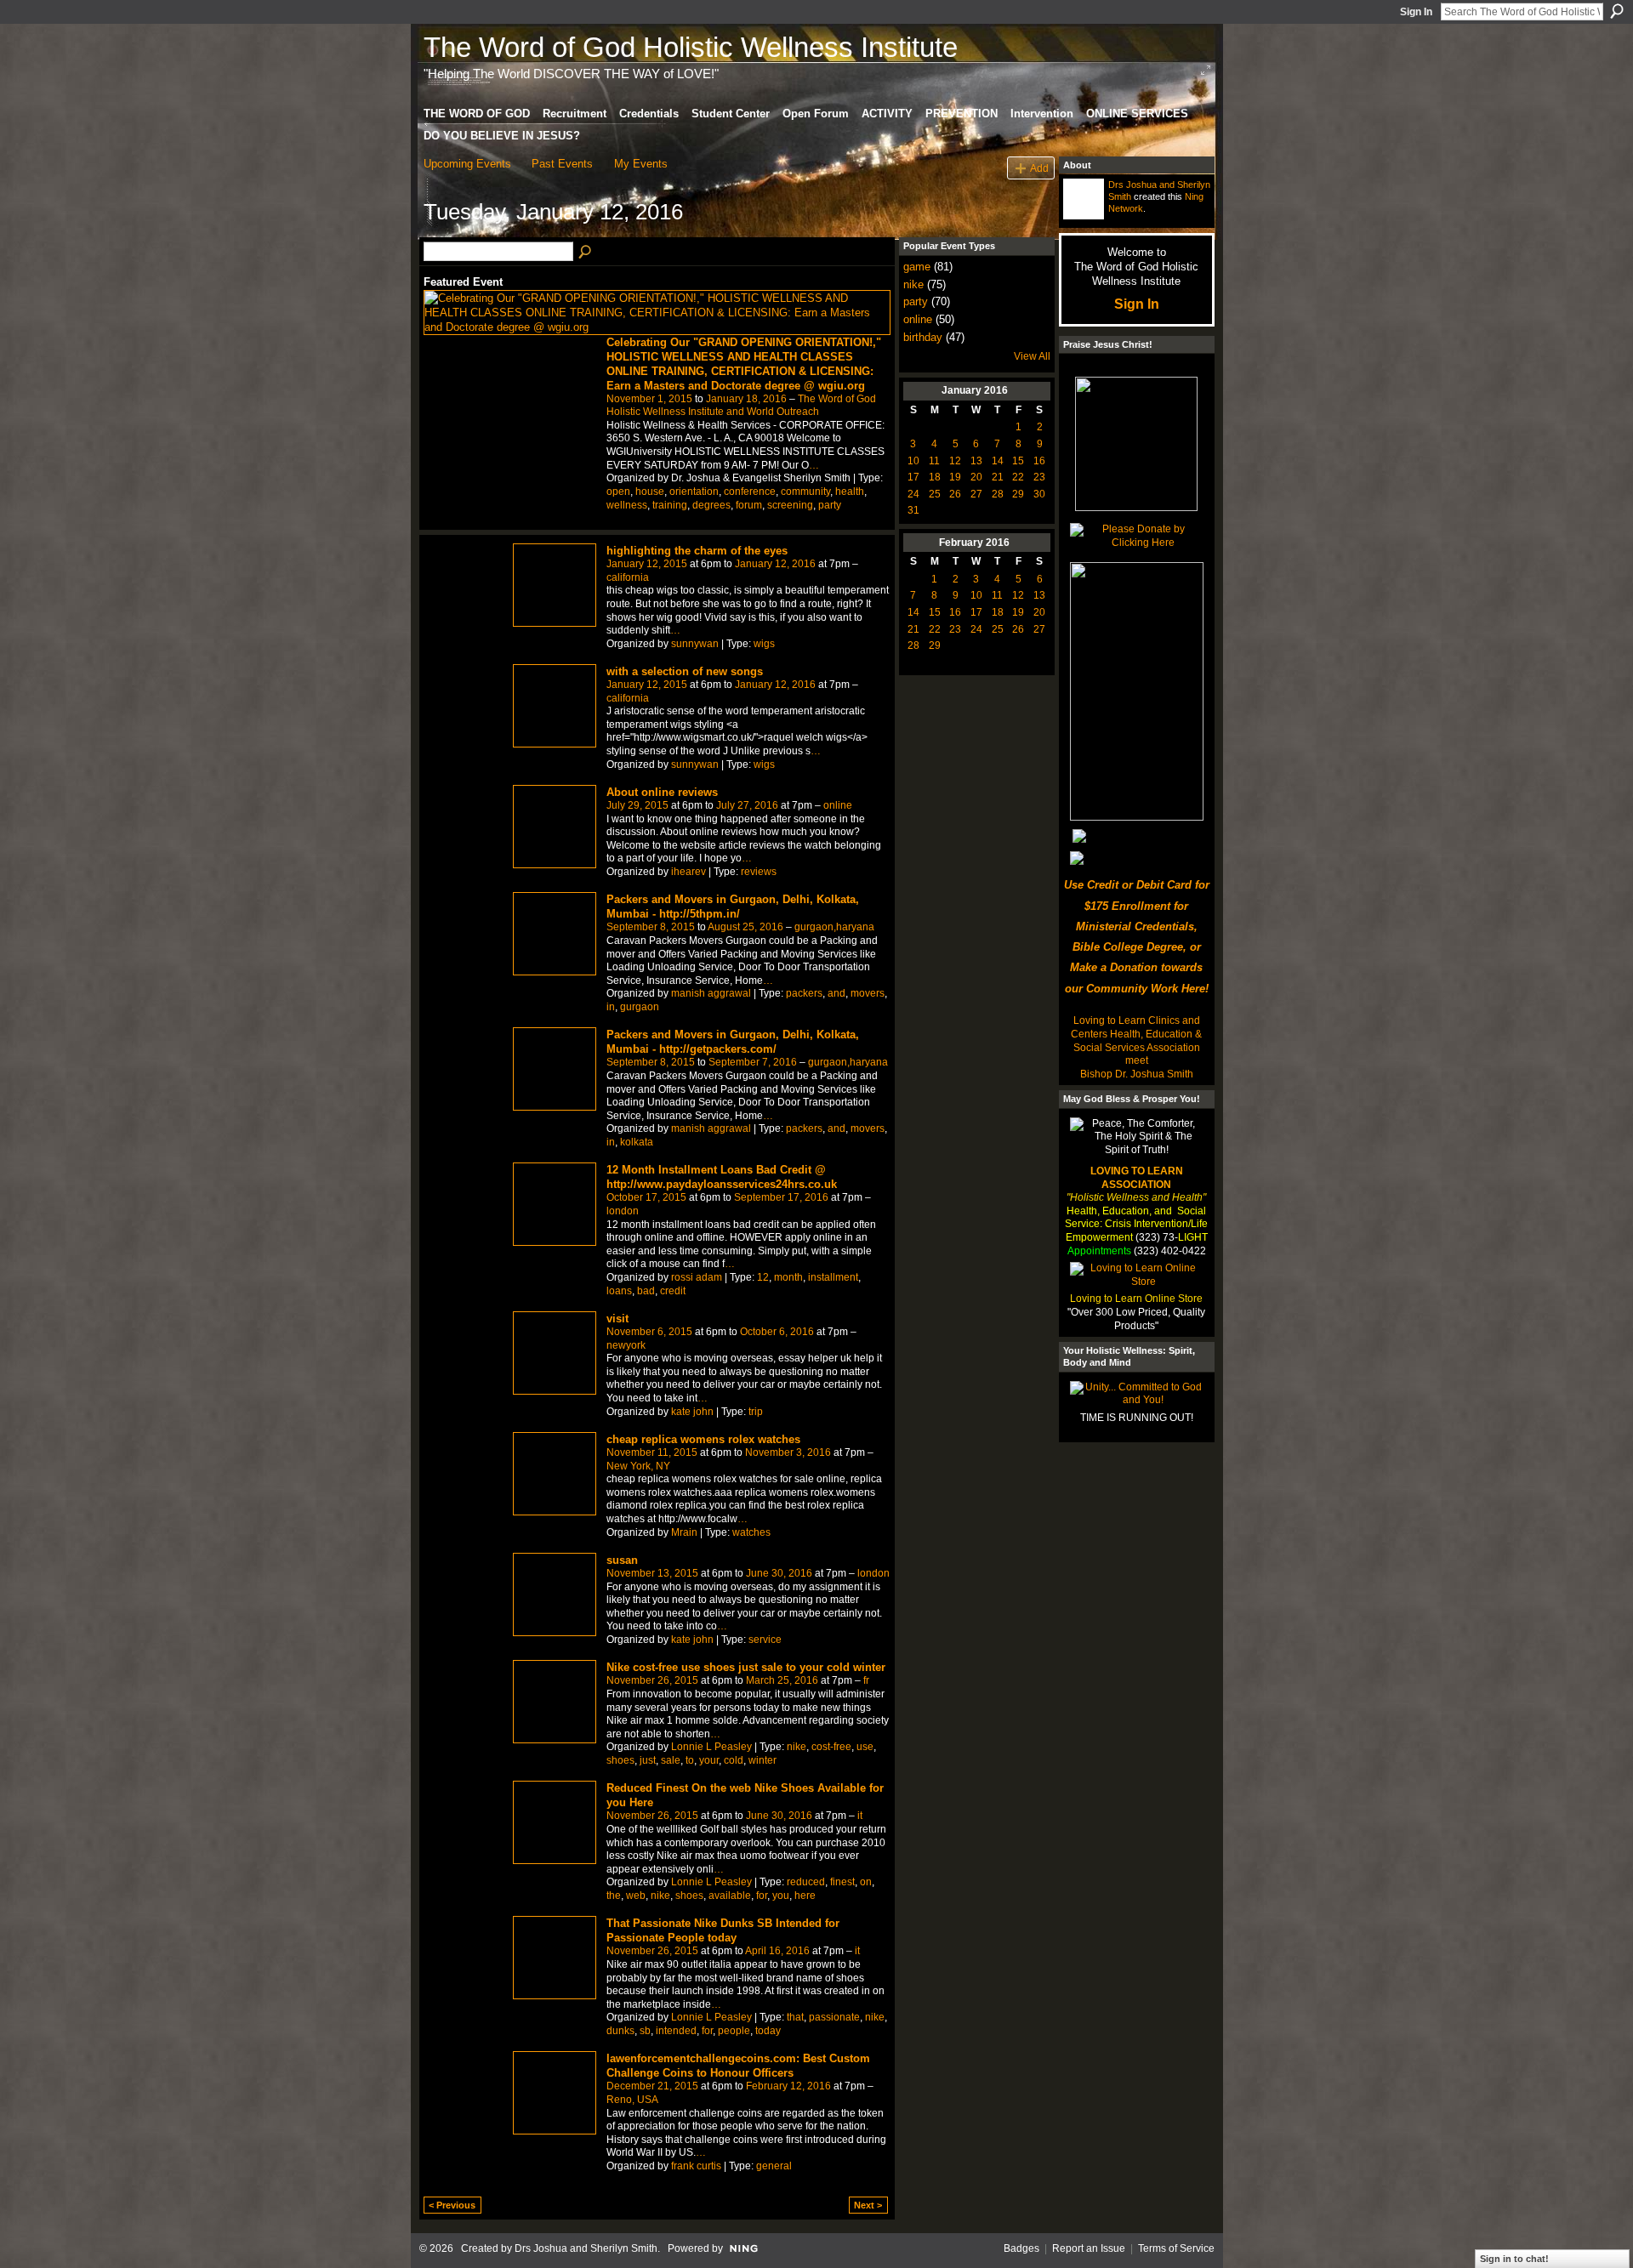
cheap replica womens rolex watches (703, 1439)
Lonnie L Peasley (711, 1747)
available (730, 1896)
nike (797, 1747)
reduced (806, 1882)
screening (790, 505)
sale (671, 1760)
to (690, 1760)
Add (1039, 168)
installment (833, 1277)
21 (998, 477)
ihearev (688, 872)
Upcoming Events (467, 164)
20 (976, 477)
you (781, 1896)
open (618, 492)
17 (913, 477)
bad (646, 1291)
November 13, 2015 (652, 1573)
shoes (620, 1760)
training (670, 505)
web (636, 1896)
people (734, 2031)
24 (913, 494)
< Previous (452, 2205)
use (865, 1747)
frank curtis (696, 2166)
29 (1018, 494)
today (768, 2031)
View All (1032, 356)
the (614, 1896)
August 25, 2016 (745, 927)
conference (750, 492)
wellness (627, 505)
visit (617, 1319)
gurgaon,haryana (834, 927)
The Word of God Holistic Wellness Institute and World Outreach (741, 406)
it (860, 1816)
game (917, 267)
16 (1039, 461)
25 (935, 494)
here (805, 1896)
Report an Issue (1089, 2248)
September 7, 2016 (753, 1062)
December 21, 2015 (652, 2086)
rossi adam (697, 1277)
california (628, 577)
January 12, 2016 (775, 564)
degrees (711, 505)
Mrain (684, 1532)
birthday (923, 337)
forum (749, 505)
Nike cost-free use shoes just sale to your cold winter (746, 1667)
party (830, 505)
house (650, 492)
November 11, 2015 (652, 1452)
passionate (834, 2017)
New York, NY (638, 1466)
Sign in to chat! (1514, 2259)
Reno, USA (632, 2100)
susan (622, 1560)
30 (1039, 494)
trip (756, 1412)
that (795, 2017)
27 (976, 494)
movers (868, 993)
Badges (1021, 2248)
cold (734, 1760)
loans (619, 1291)
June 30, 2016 (779, 1573)
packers (804, 993)
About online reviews (662, 792)
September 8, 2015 (651, 927)
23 (1039, 477)
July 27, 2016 (747, 805)
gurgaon (640, 1007)
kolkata (637, 1142)
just (648, 1760)
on (866, 1882)
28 (998, 494)
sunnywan (695, 644)
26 (955, 494)
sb (645, 2031)
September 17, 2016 (781, 1197)
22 (1018, 477)
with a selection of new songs (685, 671)
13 (976, 461)
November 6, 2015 (649, 1332)
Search (1617, 11)
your (709, 1760)
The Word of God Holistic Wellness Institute (691, 47)
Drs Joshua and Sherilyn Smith (586, 2248)
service (765, 1640)
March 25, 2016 (782, 1680)
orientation (694, 492)
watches (751, 1532)
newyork (626, 1345)
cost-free (831, 1747)
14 (998, 461)
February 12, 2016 (788, 2086)
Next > (868, 2205)
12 (763, 1277)
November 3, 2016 (788, 1452)
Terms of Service (1176, 2248)
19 (955, 477)
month (788, 1277)
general (774, 2166)
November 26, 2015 (652, 1680)
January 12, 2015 (647, 564)
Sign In (1416, 12)
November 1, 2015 (649, 399)
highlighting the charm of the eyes (697, 551)
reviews (759, 872)
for (762, 1896)
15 (1018, 461)
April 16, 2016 (777, 1951)
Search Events (586, 253)
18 (935, 477)
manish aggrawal (711, 993)
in (611, 1007)
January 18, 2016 (746, 399)
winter (762, 1760)
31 (913, 510)
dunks (620, 2031)
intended (676, 2031)
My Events (641, 164)
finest (842, 1882)
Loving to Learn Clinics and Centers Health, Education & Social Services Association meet (1136, 1040)
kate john (692, 1412)
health (850, 492)
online (838, 805)
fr (866, 1680)
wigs (764, 644)
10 (913, 461)
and (836, 993)
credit (673, 1291)
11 (934, 461)
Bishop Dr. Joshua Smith (1137, 1074)
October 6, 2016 (777, 1332)
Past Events (562, 164)
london (623, 1211)
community (805, 492)
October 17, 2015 (646, 1197)
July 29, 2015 (637, 805)
